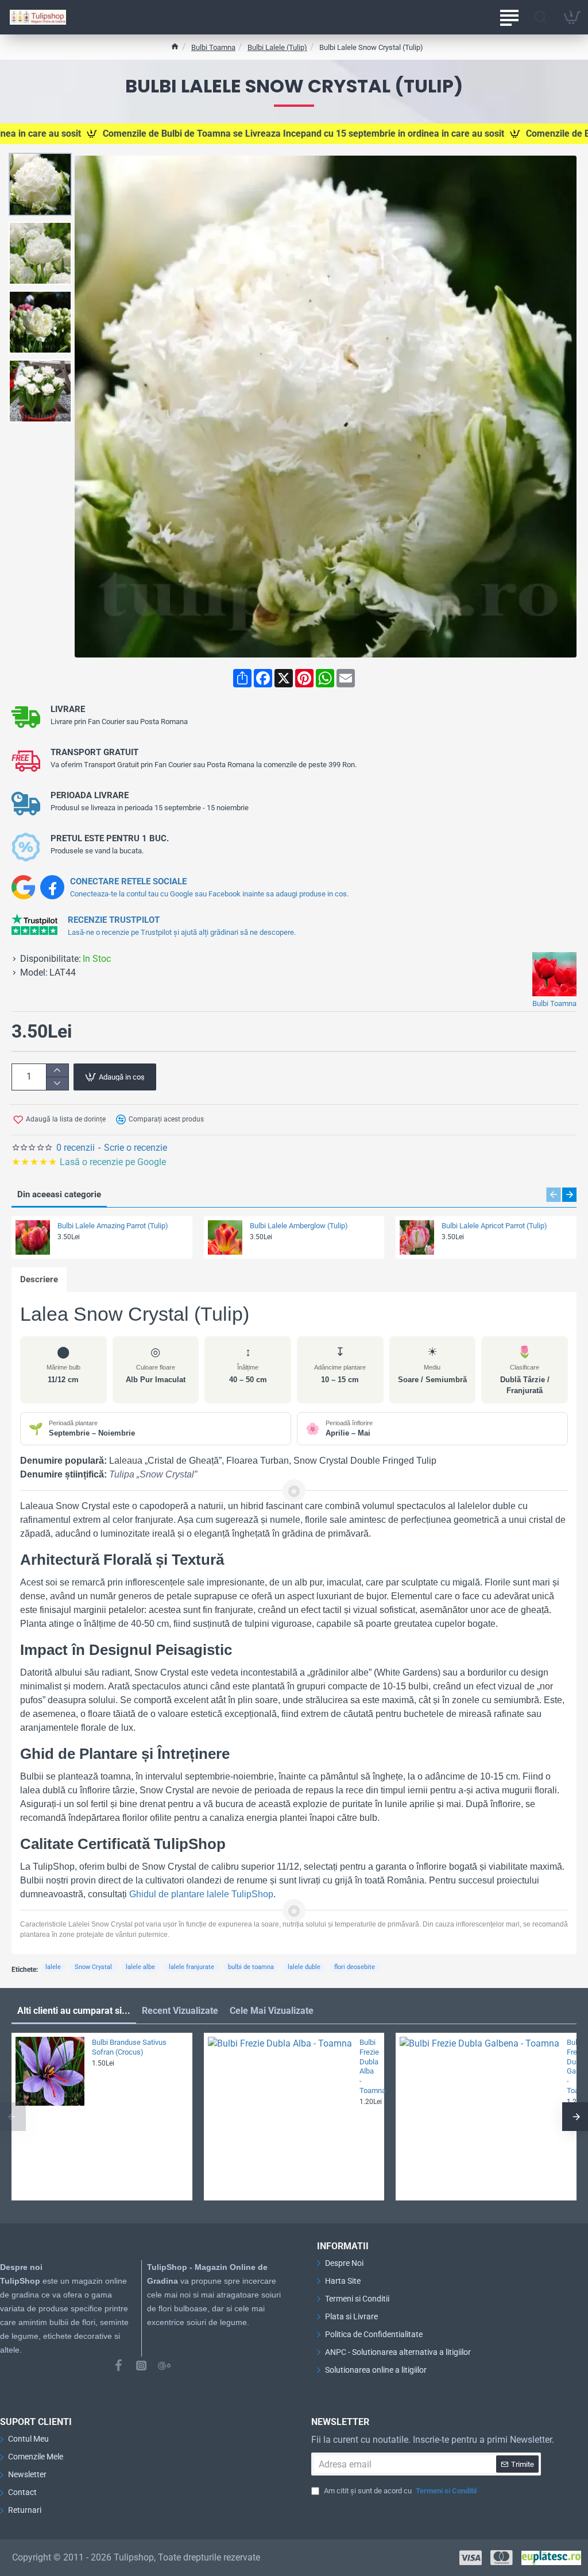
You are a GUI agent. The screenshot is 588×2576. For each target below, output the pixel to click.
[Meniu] (509, 17)
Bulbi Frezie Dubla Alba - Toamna (369, 2066)
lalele (53, 1967)
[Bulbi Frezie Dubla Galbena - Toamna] (479, 2117)
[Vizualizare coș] (572, 17)
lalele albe (140, 1967)
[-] (57, 1083)
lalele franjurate (192, 1967)
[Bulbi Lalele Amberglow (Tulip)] (225, 1237)
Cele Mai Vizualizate (272, 2011)
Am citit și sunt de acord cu (399, 2491)
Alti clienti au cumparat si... (74, 2011)
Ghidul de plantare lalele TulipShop (201, 1894)
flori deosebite (355, 1967)
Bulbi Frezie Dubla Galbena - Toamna (568, 2066)
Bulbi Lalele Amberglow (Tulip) (299, 1226)
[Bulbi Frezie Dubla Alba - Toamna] (280, 2109)
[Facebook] (118, 2365)
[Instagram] (141, 2365)
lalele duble (304, 1967)
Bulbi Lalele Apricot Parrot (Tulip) (494, 1226)
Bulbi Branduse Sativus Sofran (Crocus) (129, 2047)
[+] (57, 1071)
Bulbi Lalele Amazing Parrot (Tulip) (113, 1226)
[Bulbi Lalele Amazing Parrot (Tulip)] (33, 1237)
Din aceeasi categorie (59, 1194)
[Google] (164, 2365)
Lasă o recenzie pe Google (90, 1162)
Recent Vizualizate (180, 2011)
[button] (43, 161)
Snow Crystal (93, 1967)
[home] (175, 46)
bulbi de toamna (251, 1967)
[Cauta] (541, 17)
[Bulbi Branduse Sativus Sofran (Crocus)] (50, 2071)
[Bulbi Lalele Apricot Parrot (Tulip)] (417, 1237)
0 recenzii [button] (76, 1148)
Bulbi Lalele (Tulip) (277, 47)
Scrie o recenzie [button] (136, 1148)
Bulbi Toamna (213, 47)
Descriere (39, 1279)
